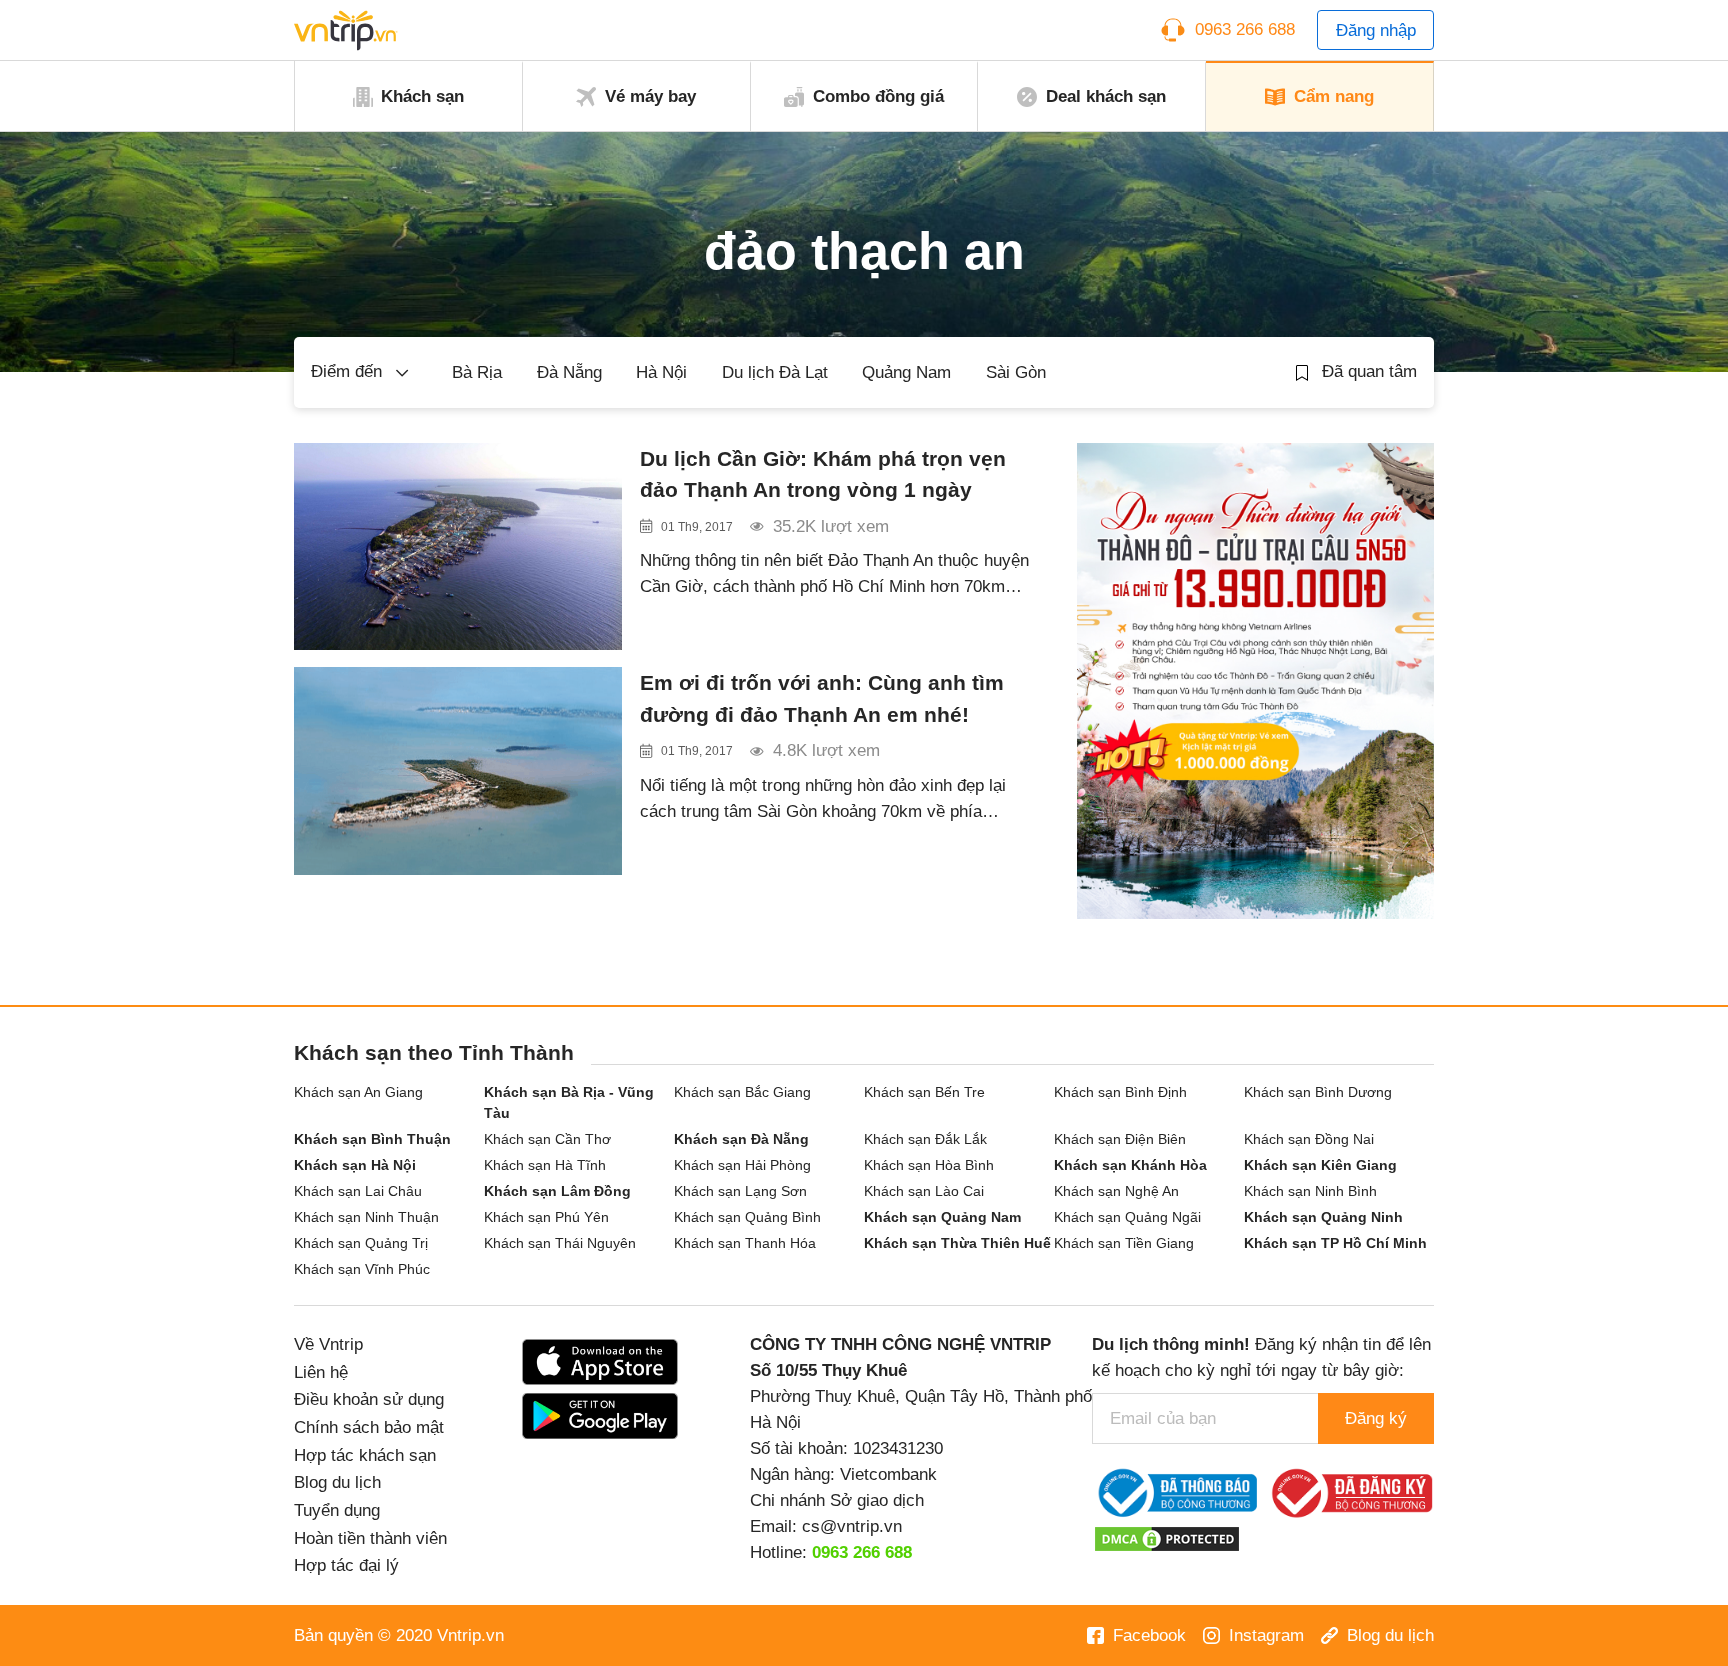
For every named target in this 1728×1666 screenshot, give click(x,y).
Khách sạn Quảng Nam (942, 1217)
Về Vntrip (328, 1344)
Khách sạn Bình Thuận (372, 1139)
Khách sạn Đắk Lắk (925, 1139)
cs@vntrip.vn (852, 1526)
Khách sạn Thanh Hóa (745, 1243)
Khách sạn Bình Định (1120, 1092)
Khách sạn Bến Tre (924, 1092)
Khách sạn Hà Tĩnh (545, 1165)
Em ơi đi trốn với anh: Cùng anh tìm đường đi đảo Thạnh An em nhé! (822, 698)
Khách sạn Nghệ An (1116, 1191)
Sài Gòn (1016, 372)
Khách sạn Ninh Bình (1310, 1191)
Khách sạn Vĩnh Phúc (362, 1269)
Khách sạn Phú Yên (546, 1217)
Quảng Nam (906, 372)
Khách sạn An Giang (358, 1092)
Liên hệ (321, 1372)
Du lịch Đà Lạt (775, 372)
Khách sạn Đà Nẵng (741, 1139)
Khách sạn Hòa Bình (929, 1165)
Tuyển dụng (337, 1510)
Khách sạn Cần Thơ (547, 1139)
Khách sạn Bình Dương (1318, 1092)
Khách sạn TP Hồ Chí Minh (1335, 1243)
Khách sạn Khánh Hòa (1130, 1165)
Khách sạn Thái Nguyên (560, 1243)
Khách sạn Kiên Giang (1320, 1165)
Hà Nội (661, 372)
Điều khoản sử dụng (369, 1399)
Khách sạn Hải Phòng (742, 1165)
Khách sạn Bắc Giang (742, 1092)
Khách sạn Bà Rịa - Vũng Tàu (569, 1102)
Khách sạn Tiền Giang (1124, 1243)
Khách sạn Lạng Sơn (740, 1191)
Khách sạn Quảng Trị (361, 1243)
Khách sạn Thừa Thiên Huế (957, 1243)
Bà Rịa (477, 372)
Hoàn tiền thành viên (370, 1538)
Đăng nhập (1376, 30)
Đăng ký (1376, 1418)
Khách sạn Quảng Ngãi (1127, 1217)
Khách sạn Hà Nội (355, 1165)
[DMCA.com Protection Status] (1167, 1538)
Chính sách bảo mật (369, 1427)
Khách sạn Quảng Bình (747, 1217)
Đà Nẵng (569, 372)
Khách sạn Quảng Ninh (1323, 1217)
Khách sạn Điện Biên (1120, 1139)
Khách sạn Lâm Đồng (557, 1191)
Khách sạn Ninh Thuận (366, 1217)
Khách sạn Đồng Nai (1309, 1139)
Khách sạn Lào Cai (924, 1191)
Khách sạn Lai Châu (358, 1191)
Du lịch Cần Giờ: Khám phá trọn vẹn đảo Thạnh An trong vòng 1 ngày (823, 474)
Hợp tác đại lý (346, 1565)
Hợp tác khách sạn (365, 1455)
